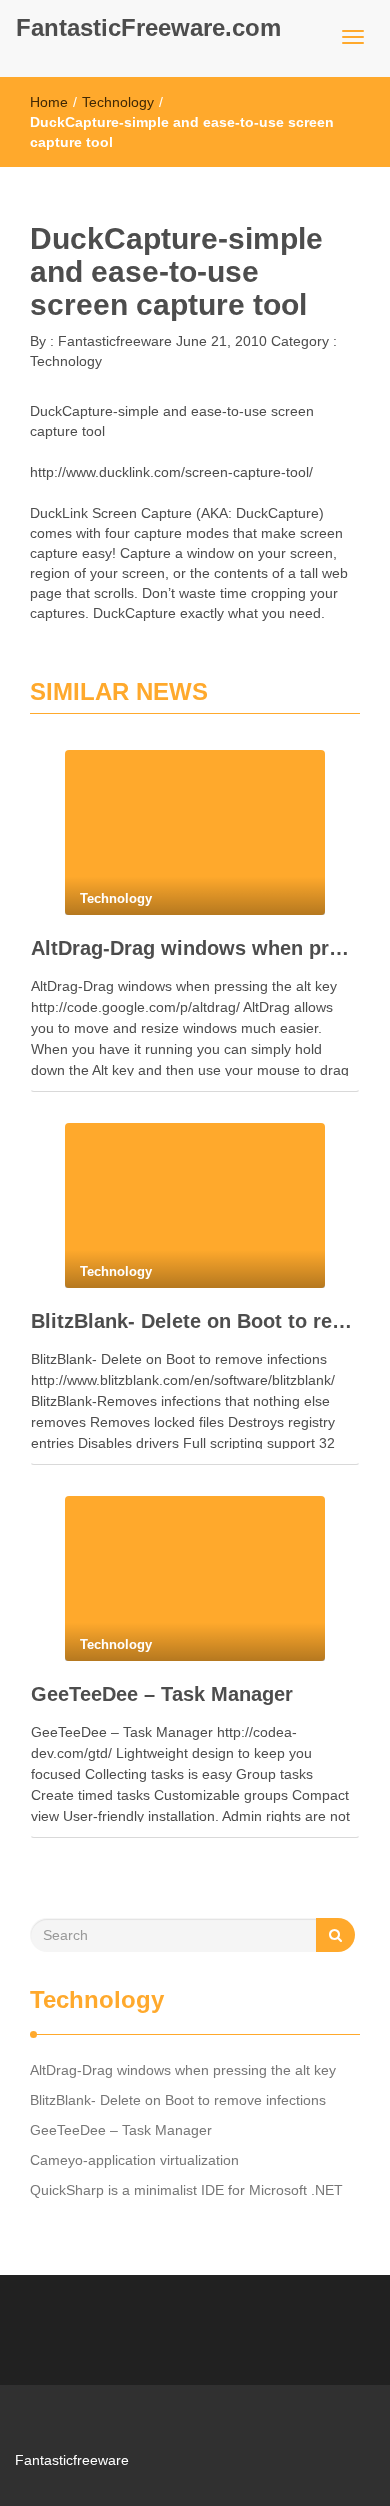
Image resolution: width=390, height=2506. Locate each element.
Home (49, 102)
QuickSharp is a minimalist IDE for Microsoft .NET (186, 2190)
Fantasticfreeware (113, 341)
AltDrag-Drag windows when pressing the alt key (195, 948)
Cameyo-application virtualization (134, 2160)
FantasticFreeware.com (148, 27)
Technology (118, 102)
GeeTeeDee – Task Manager (162, 1694)
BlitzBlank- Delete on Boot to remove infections (195, 1321)
